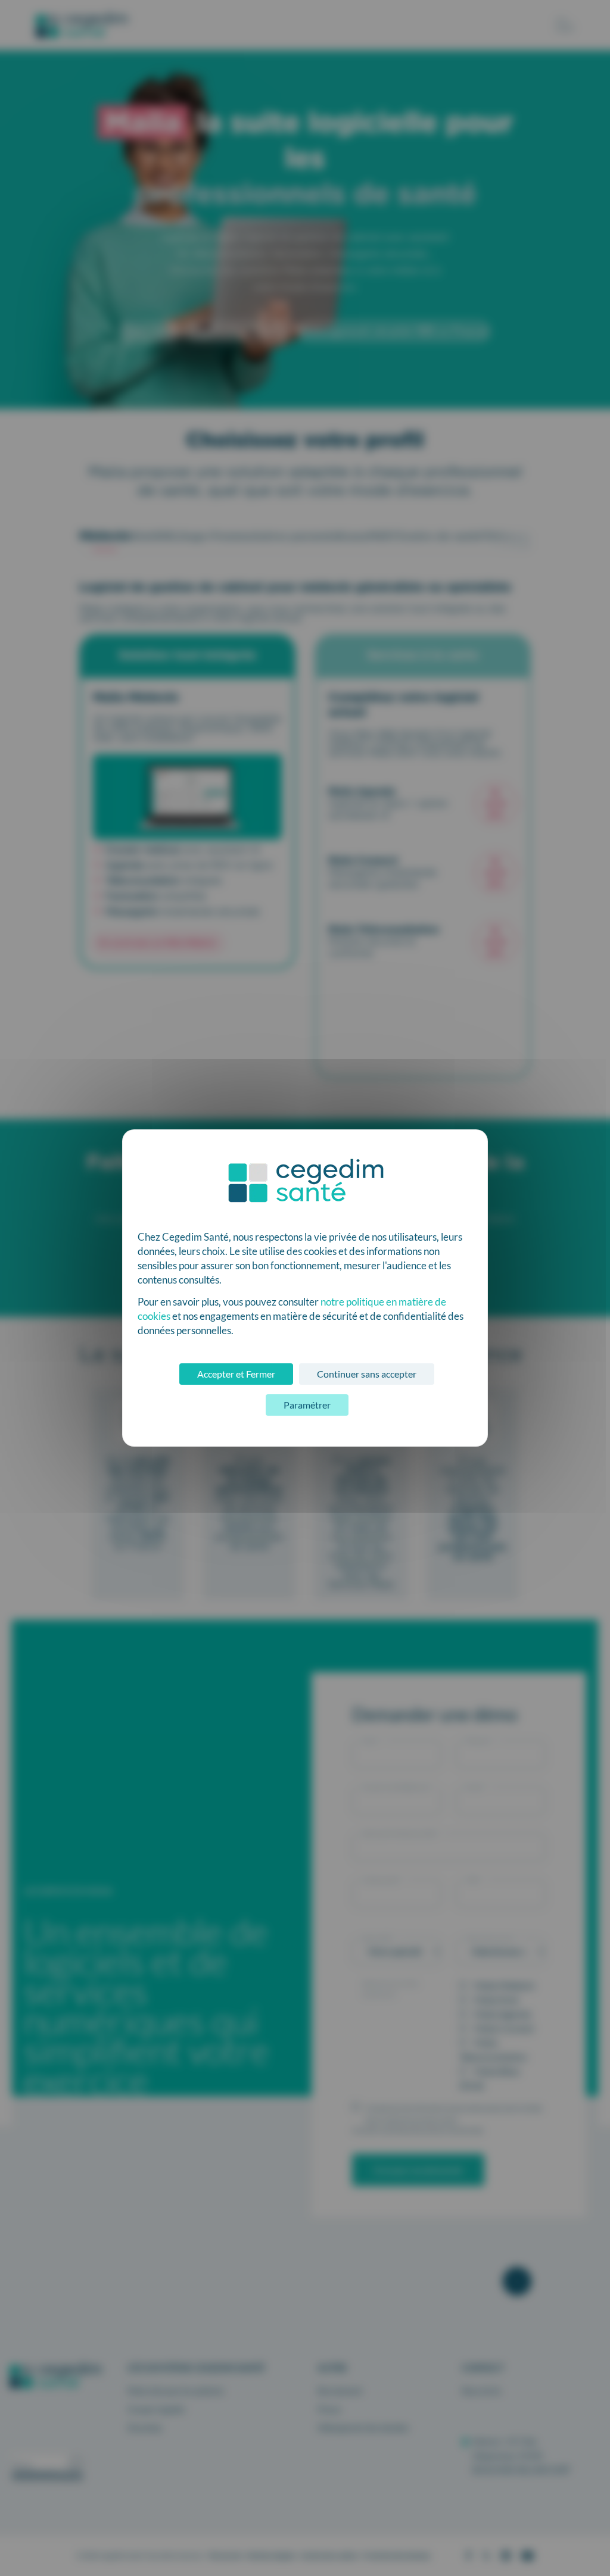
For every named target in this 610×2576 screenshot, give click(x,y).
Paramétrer (307, 1405)
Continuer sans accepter (367, 1374)
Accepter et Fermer (236, 1374)
